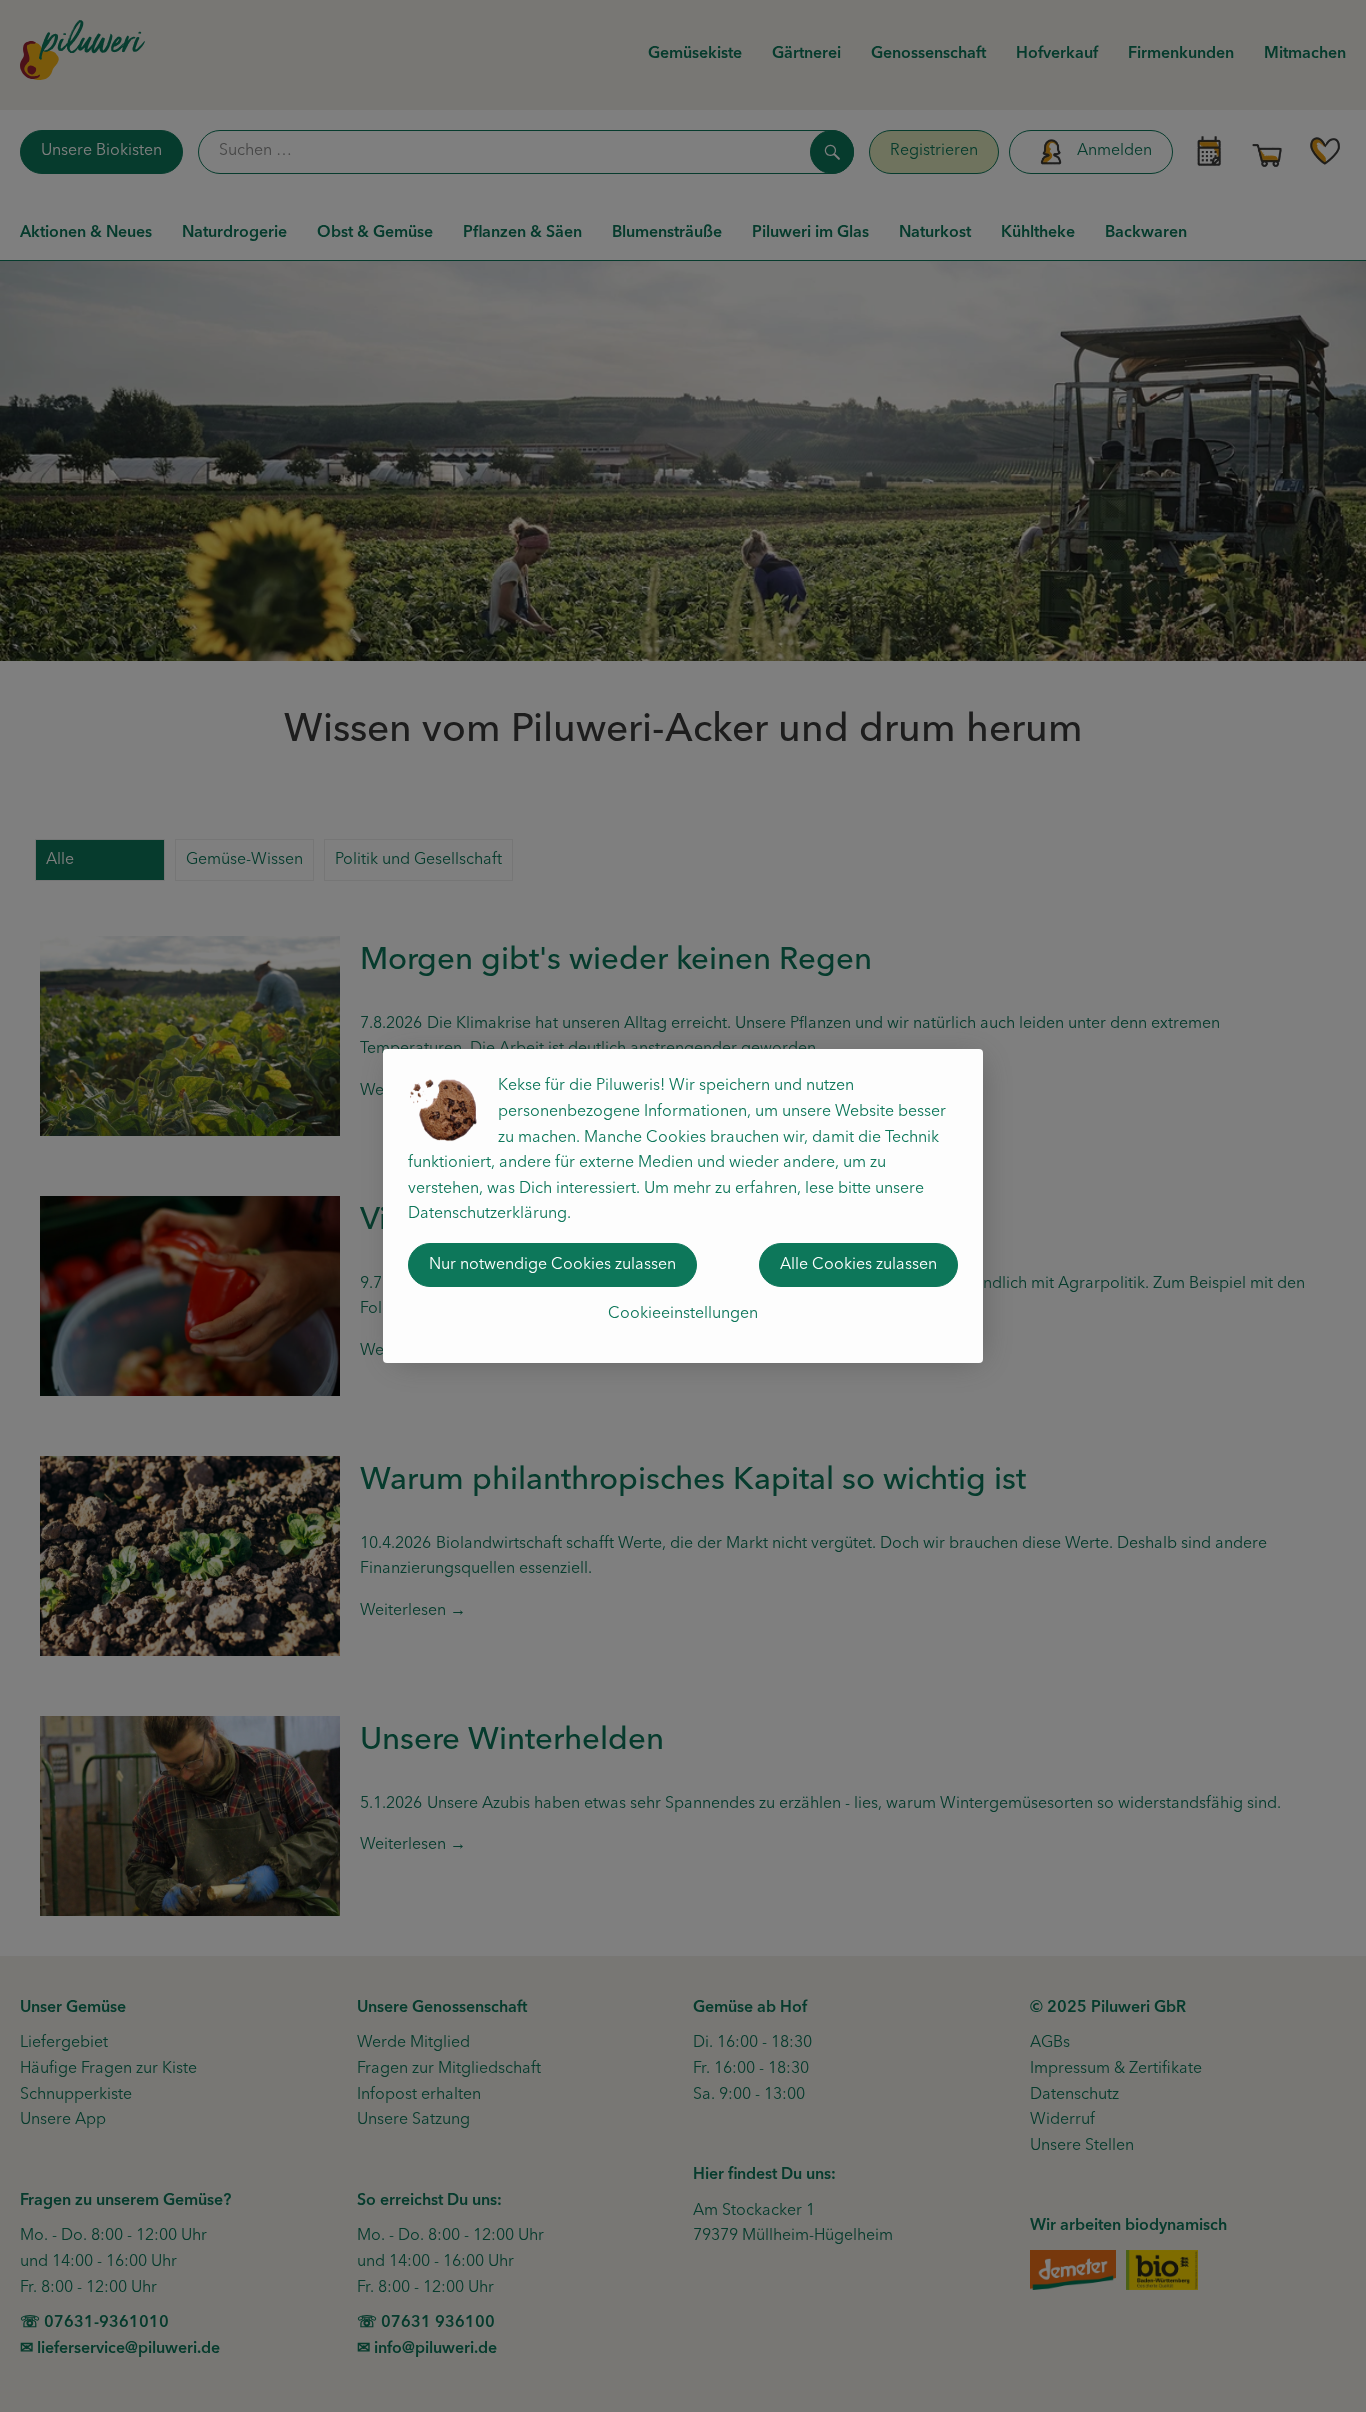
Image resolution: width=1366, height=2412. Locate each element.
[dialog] (683, 1206)
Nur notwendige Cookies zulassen (552, 1265)
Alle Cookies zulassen (858, 1265)
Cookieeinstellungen (683, 1314)
